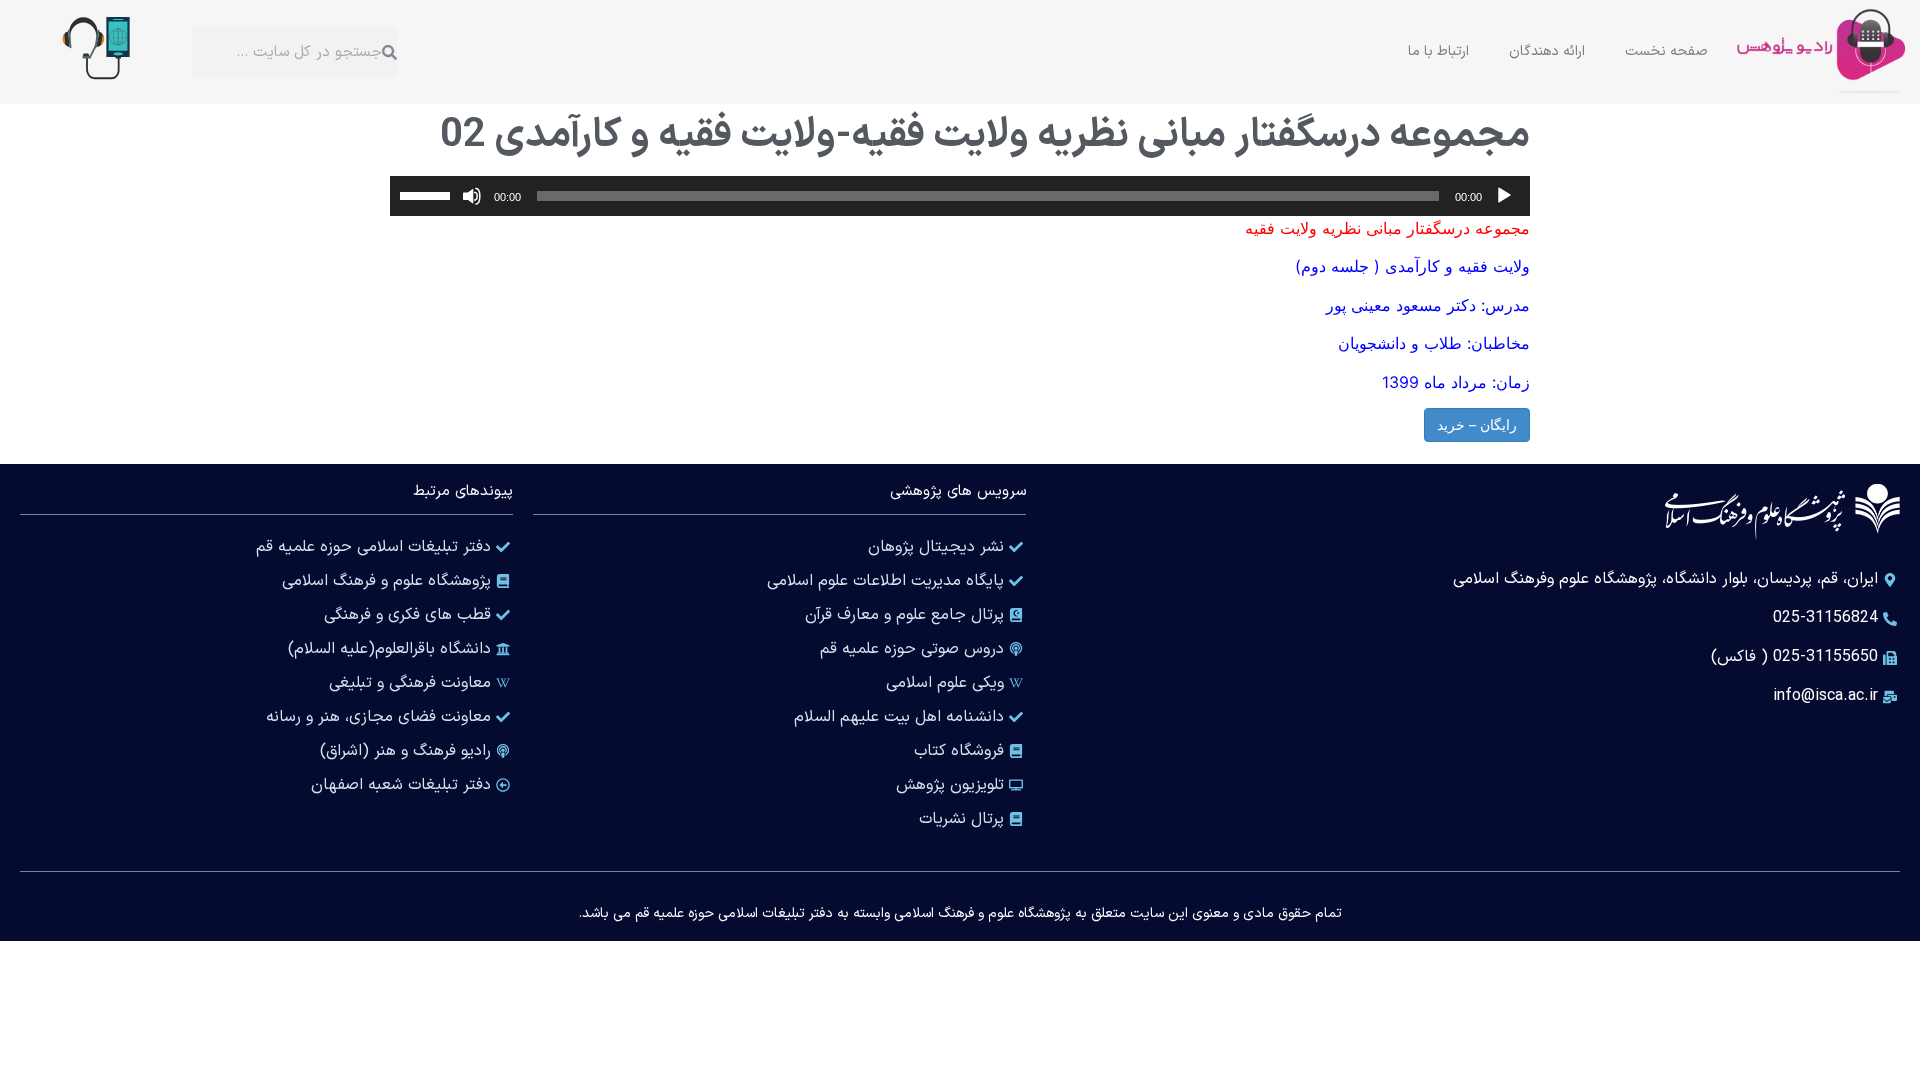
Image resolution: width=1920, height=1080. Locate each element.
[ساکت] (472, 196)
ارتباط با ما (1438, 51)
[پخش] (1504, 196)
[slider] (428, 194)
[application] (960, 196)
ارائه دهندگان (1547, 51)
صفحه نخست (1666, 51)
